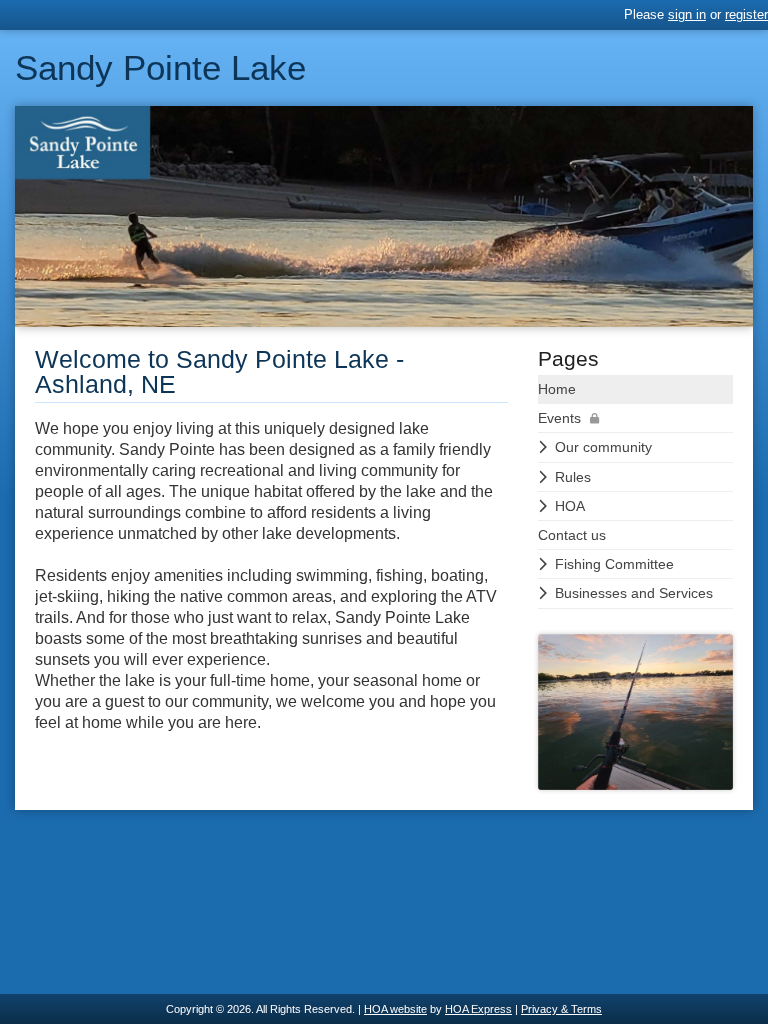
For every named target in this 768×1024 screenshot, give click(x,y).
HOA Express (478, 1009)
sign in (687, 14)
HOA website (395, 1009)
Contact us (572, 535)
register (746, 14)
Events (559, 418)
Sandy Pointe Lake (160, 67)
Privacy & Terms (561, 1009)
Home (557, 389)
